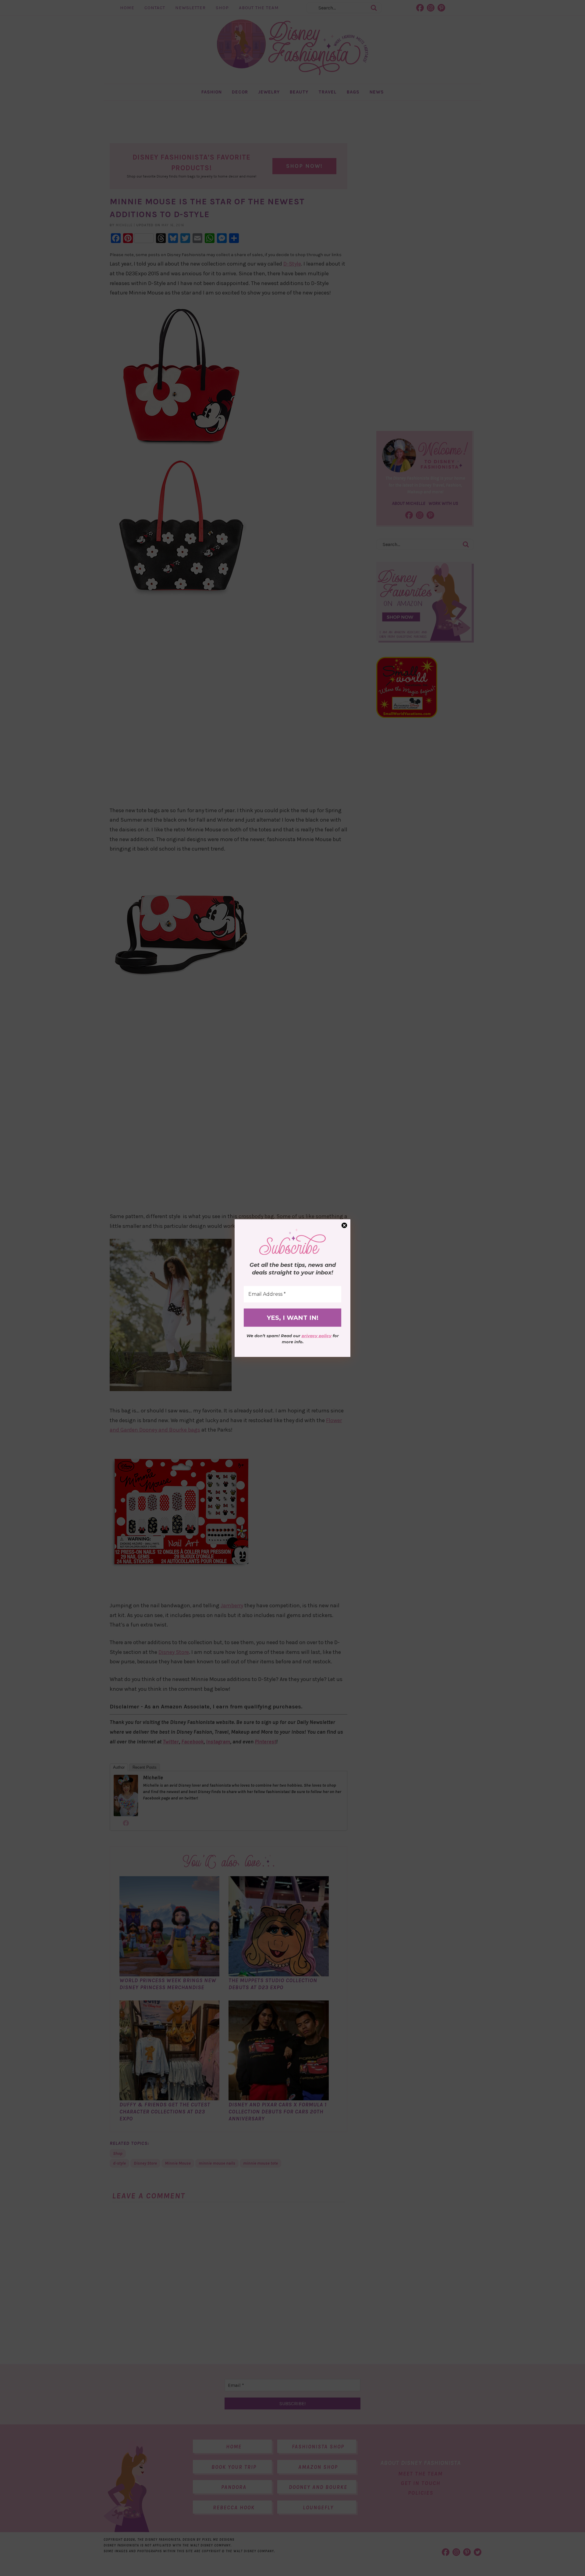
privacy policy (317, 1336)
